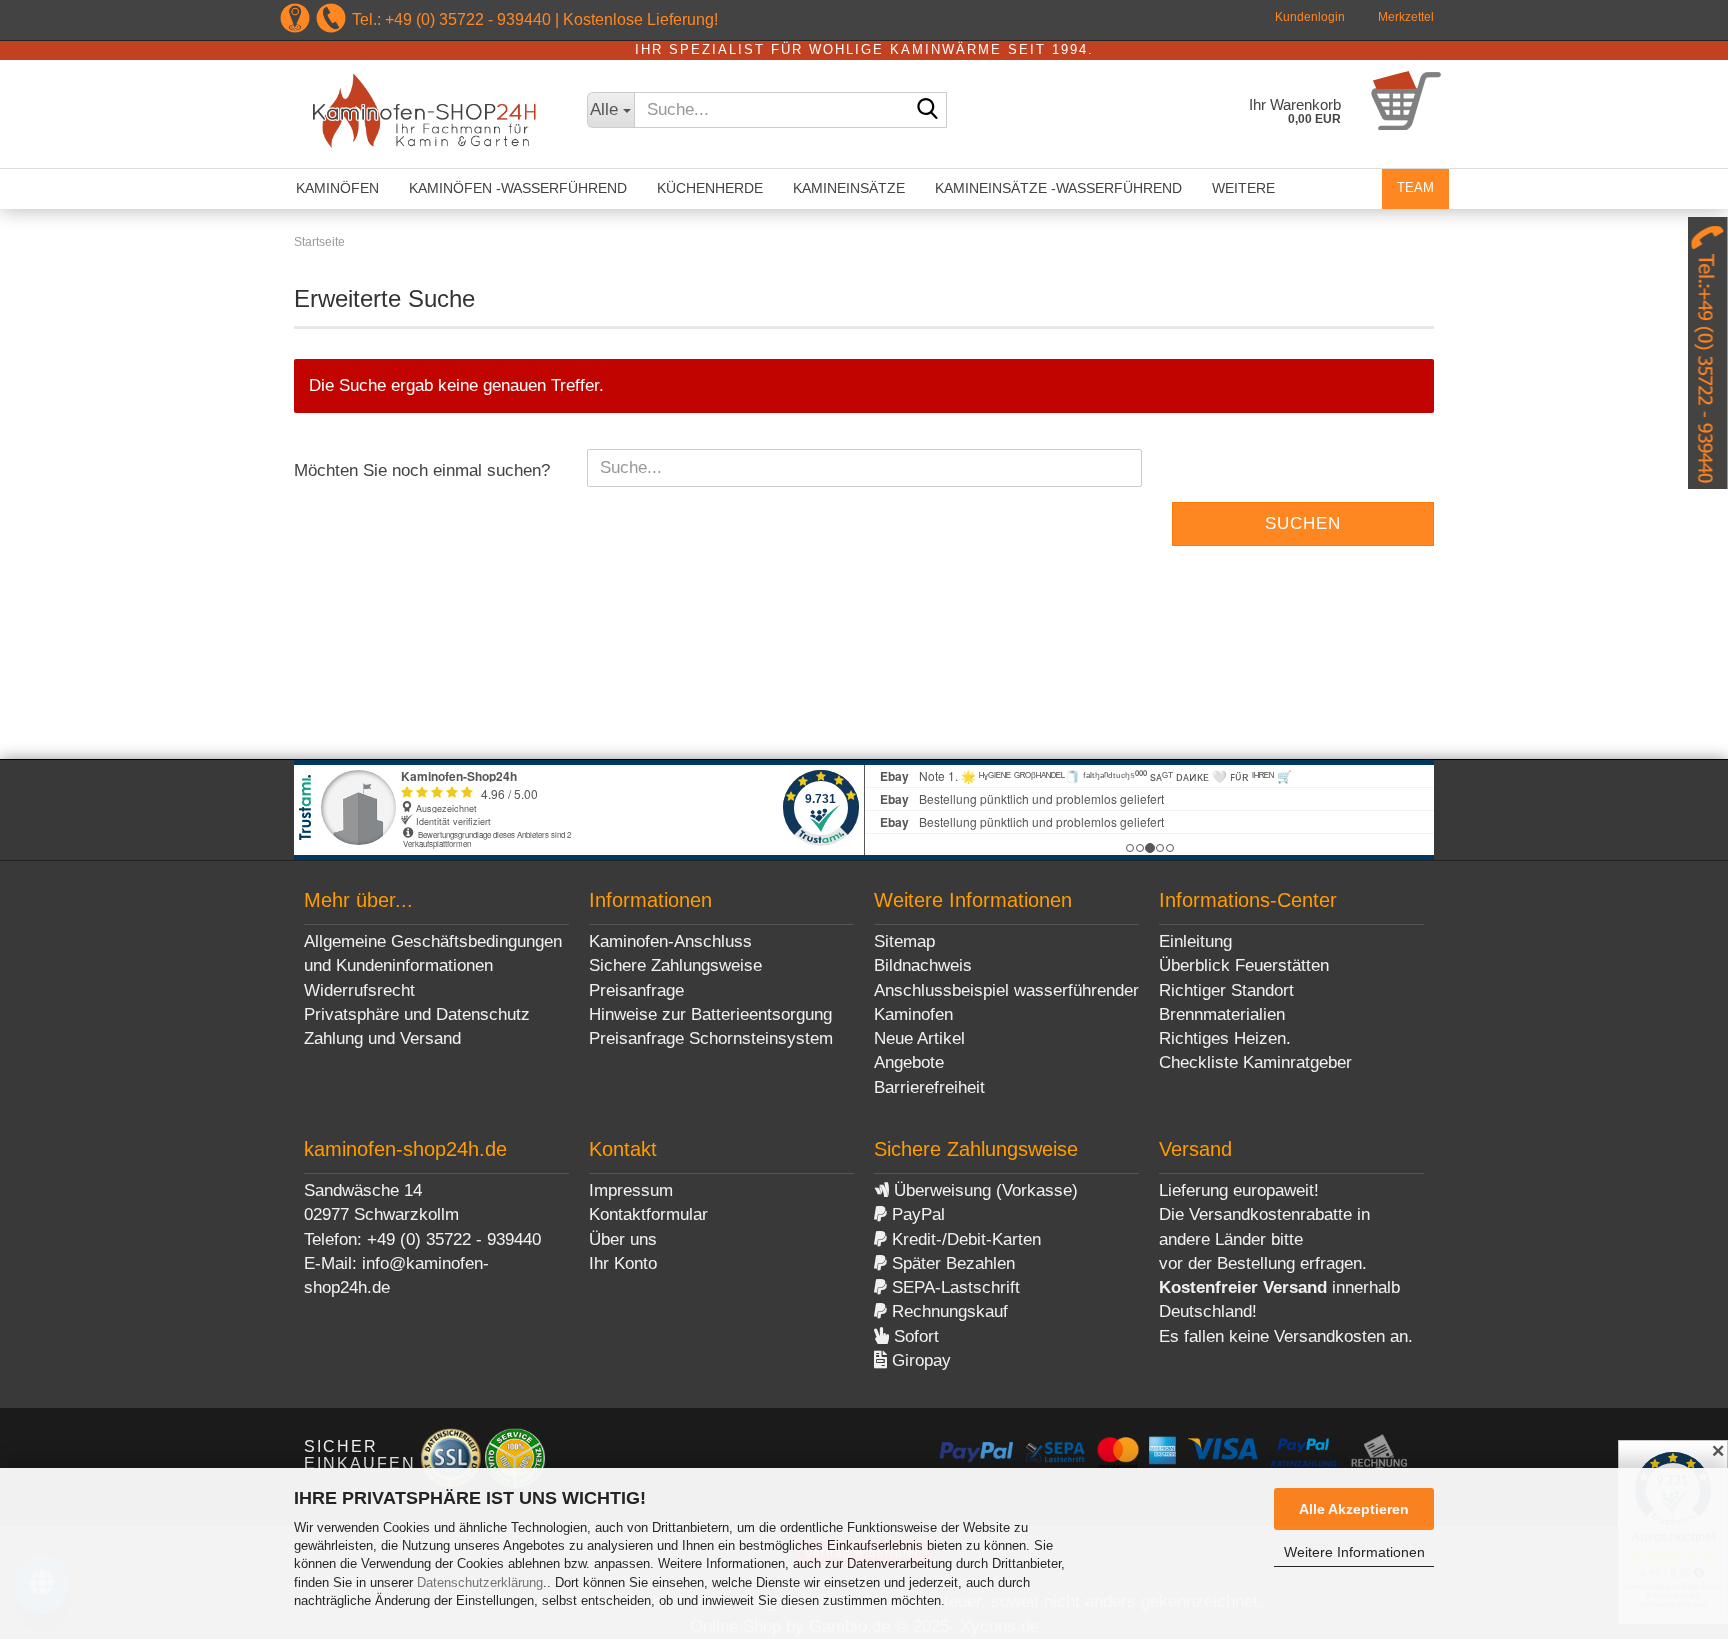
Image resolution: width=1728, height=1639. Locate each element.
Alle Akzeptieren (1354, 1509)
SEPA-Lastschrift (953, 1287)
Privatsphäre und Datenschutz (417, 1014)
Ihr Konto (623, 1263)
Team (1415, 187)
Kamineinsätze (849, 188)
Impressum (631, 1190)
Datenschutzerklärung (480, 1582)
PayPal (916, 1214)
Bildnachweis (923, 965)
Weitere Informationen (1354, 1552)
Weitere (1243, 188)
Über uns (623, 1239)
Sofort (914, 1336)
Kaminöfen (337, 188)
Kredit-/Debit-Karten (964, 1239)
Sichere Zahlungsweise (675, 965)
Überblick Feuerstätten (1244, 965)
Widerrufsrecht (359, 990)
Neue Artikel (919, 1038)
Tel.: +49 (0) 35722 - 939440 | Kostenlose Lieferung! (535, 19)
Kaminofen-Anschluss (670, 941)
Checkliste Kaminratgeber (1255, 1062)
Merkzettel (1404, 17)
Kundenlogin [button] (1308, 17)
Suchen (1303, 523)
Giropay (919, 1360)
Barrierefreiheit (929, 1087)
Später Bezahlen (951, 1263)
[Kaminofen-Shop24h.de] (425, 114)
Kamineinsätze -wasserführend (1058, 188)
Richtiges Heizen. (1225, 1038)
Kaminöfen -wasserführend (518, 188)
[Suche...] (928, 111)
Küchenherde (710, 188)
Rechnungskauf (947, 1311)
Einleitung (1195, 941)
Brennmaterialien (1222, 1014)
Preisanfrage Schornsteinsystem (711, 1038)
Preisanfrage (636, 990)
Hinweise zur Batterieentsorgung (710, 1014)
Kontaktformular (648, 1214)
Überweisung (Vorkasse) (983, 1190)
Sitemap (904, 941)
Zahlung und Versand (382, 1038)
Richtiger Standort (1226, 990)
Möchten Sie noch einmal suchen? (422, 470)
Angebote (909, 1062)
